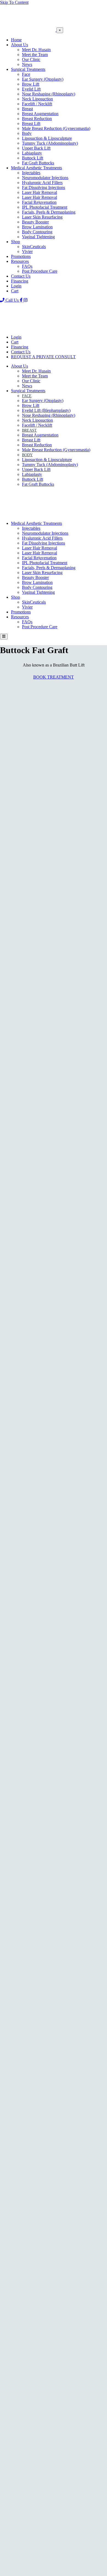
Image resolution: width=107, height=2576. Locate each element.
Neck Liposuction (37, 99)
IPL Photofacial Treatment (45, 207)
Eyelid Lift (31, 89)
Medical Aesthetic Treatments (36, 168)
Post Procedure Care (40, 271)
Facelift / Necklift (37, 104)
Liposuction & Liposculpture (47, 138)
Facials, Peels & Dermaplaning (49, 212)
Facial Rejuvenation (39, 202)
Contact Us (21, 276)
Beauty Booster (35, 222)
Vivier (27, 251)
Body (27, 133)
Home (16, 40)
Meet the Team (35, 55)
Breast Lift (31, 123)
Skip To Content (14, 2)
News (27, 64)
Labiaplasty (32, 153)
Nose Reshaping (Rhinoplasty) (49, 94)
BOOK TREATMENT (54, 677)
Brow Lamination (37, 227)
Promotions (21, 256)
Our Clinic (31, 59)
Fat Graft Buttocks (38, 163)
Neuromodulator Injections (45, 178)
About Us (19, 45)
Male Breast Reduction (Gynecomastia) (56, 128)
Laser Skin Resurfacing (42, 217)
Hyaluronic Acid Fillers (42, 183)
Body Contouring (37, 232)
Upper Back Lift (36, 148)
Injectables (31, 173)
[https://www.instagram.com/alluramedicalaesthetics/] (26, 300)
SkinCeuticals (34, 247)
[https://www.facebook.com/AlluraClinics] (22, 300)
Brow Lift (31, 84)
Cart (15, 291)
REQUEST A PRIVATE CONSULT (43, 357)
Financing (20, 281)
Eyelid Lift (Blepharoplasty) (46, 410)
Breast (27, 109)
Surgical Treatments (28, 69)
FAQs (27, 266)
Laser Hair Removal (40, 192)
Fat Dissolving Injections (43, 187)
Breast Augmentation (40, 114)
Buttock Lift (33, 158)
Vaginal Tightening (38, 237)
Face (26, 74)
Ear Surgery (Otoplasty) (43, 79)
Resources (20, 261)
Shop (16, 242)
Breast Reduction (37, 119)
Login (16, 286)
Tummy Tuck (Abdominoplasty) (50, 143)
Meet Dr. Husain (36, 50)
